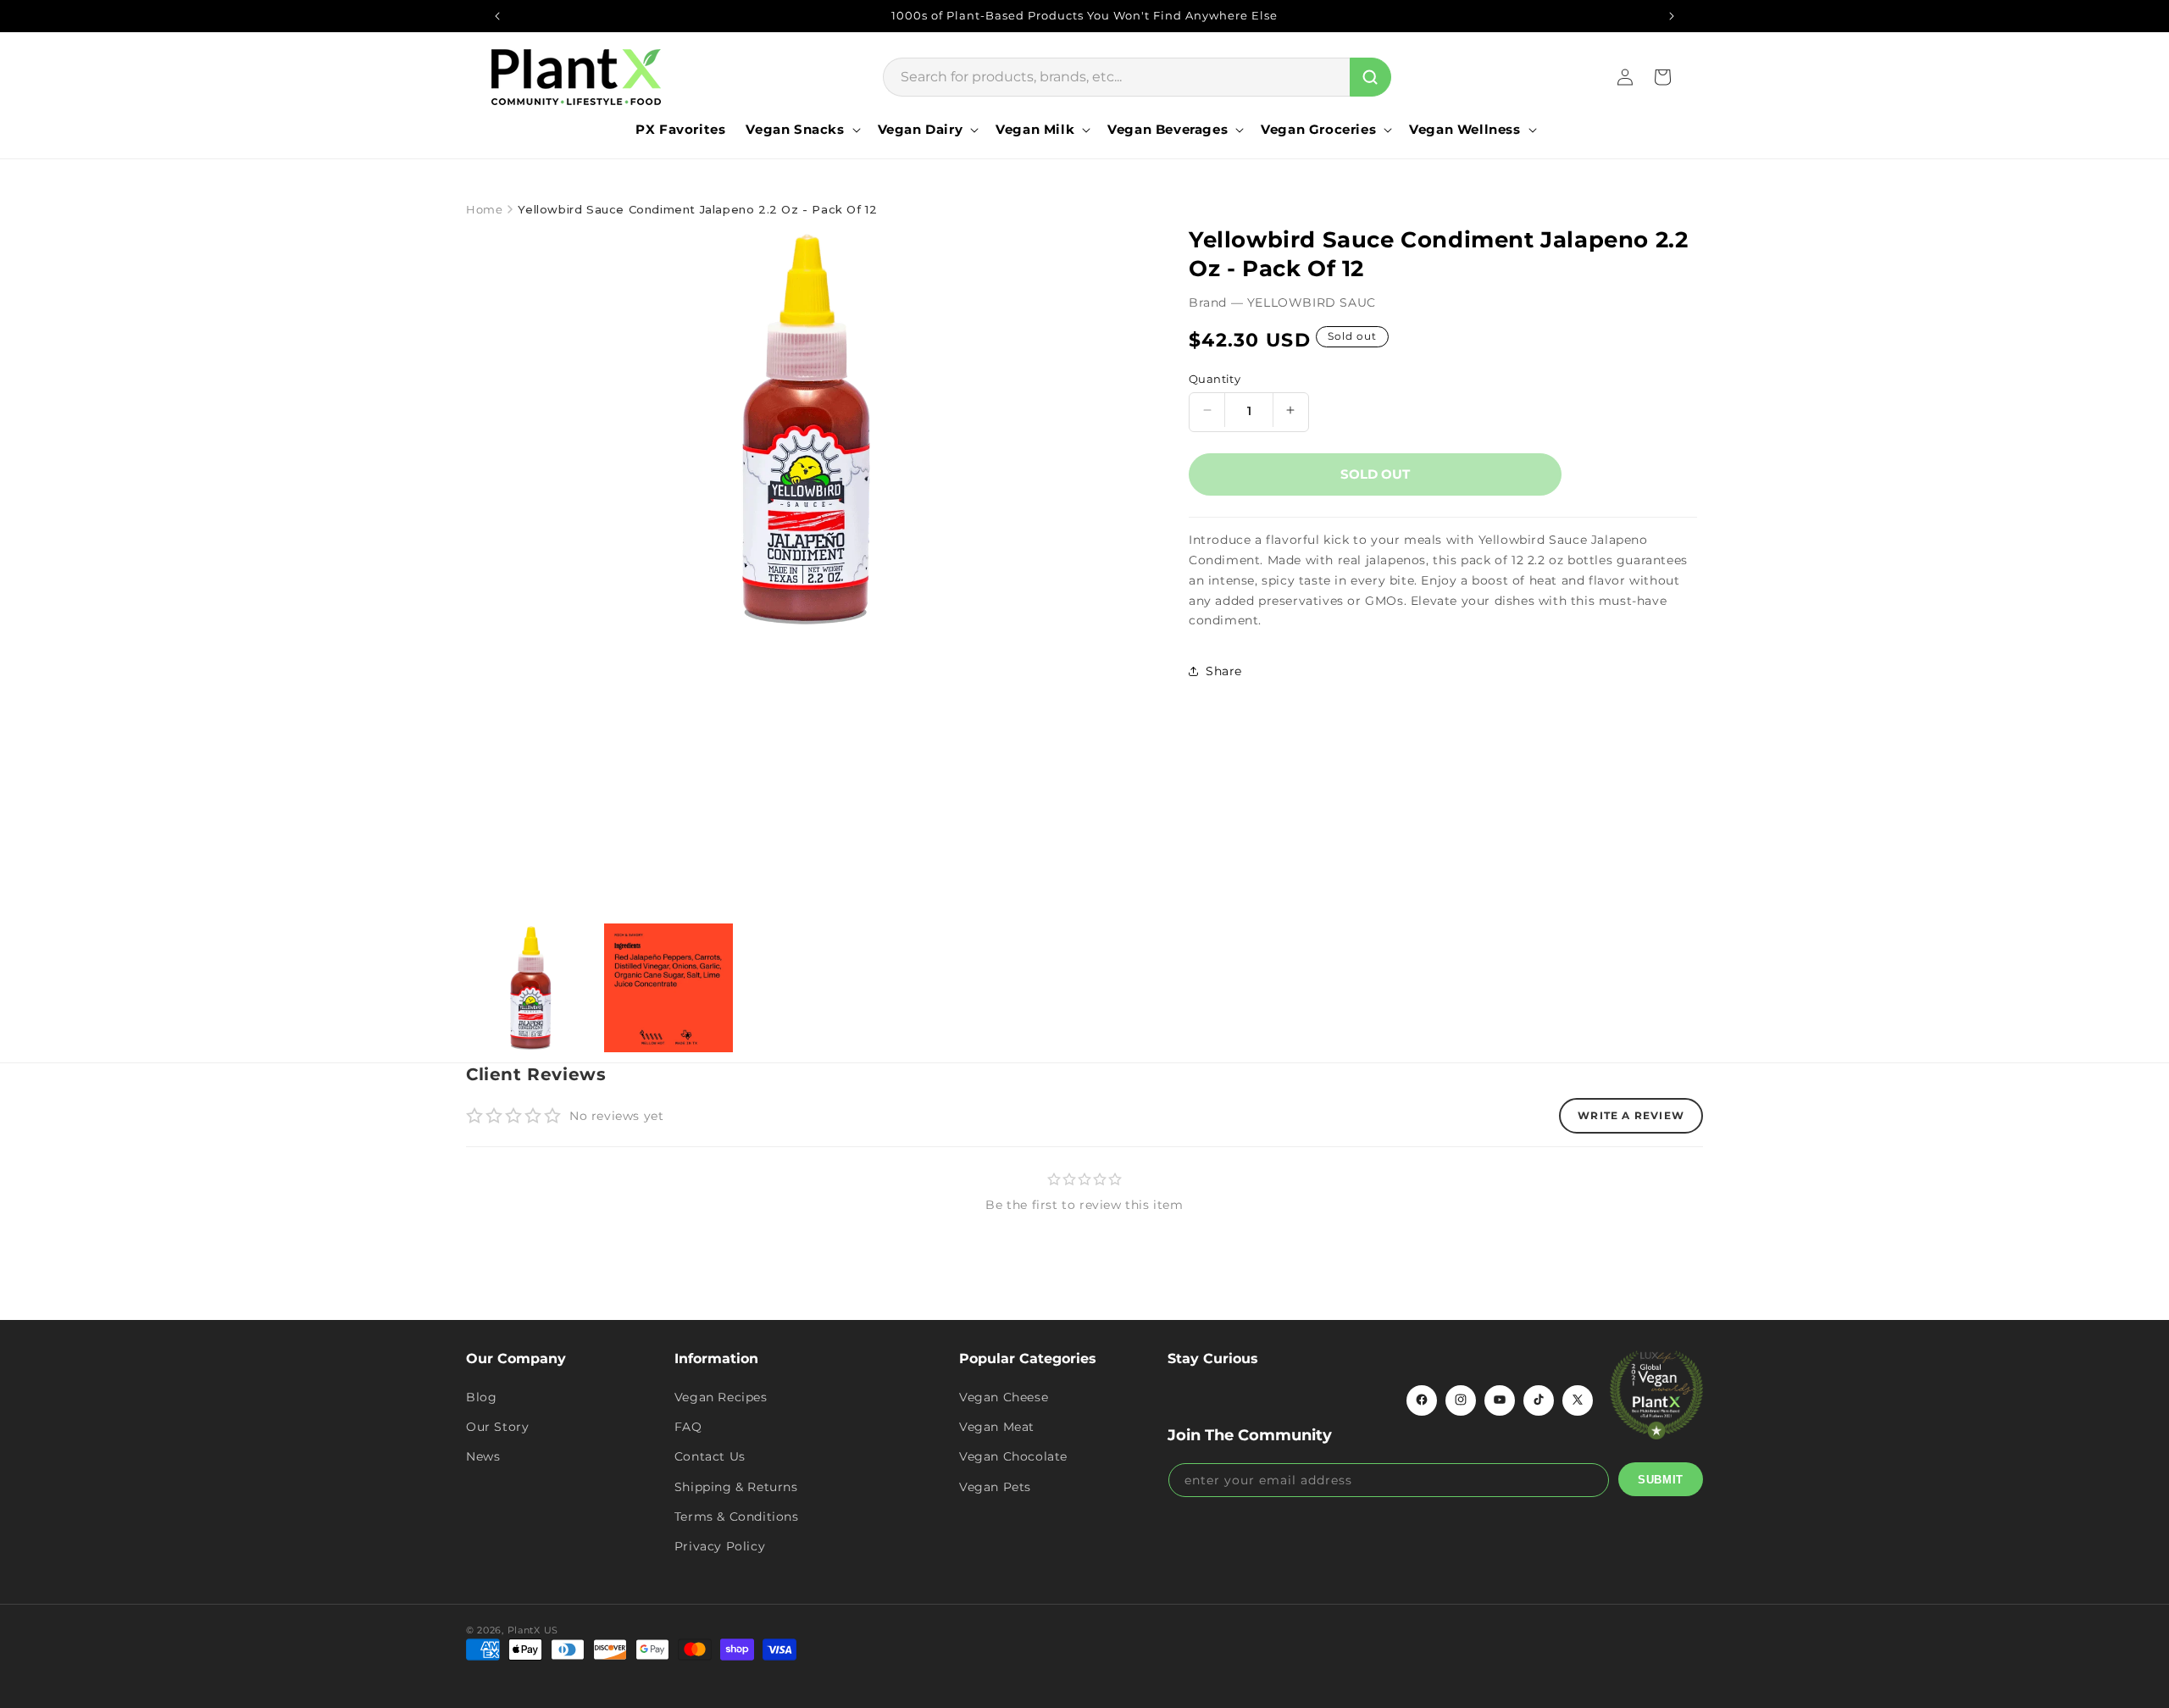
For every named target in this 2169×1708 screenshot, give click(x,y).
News (483, 1456)
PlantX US (533, 1630)
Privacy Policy (720, 1545)
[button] (801, 130)
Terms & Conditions (737, 1516)
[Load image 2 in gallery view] (669, 988)
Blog (481, 1396)
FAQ (688, 1427)
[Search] (1370, 77)
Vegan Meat (997, 1427)
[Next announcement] (1672, 16)
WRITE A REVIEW (1631, 1115)
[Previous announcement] (497, 16)
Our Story (497, 1427)
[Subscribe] (1661, 1479)
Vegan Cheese (1004, 1396)
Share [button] (1224, 671)
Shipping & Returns (736, 1486)
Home (484, 209)
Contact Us (710, 1456)
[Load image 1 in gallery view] (531, 988)
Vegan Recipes (721, 1396)
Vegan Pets (995, 1486)
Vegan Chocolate (1013, 1456)
